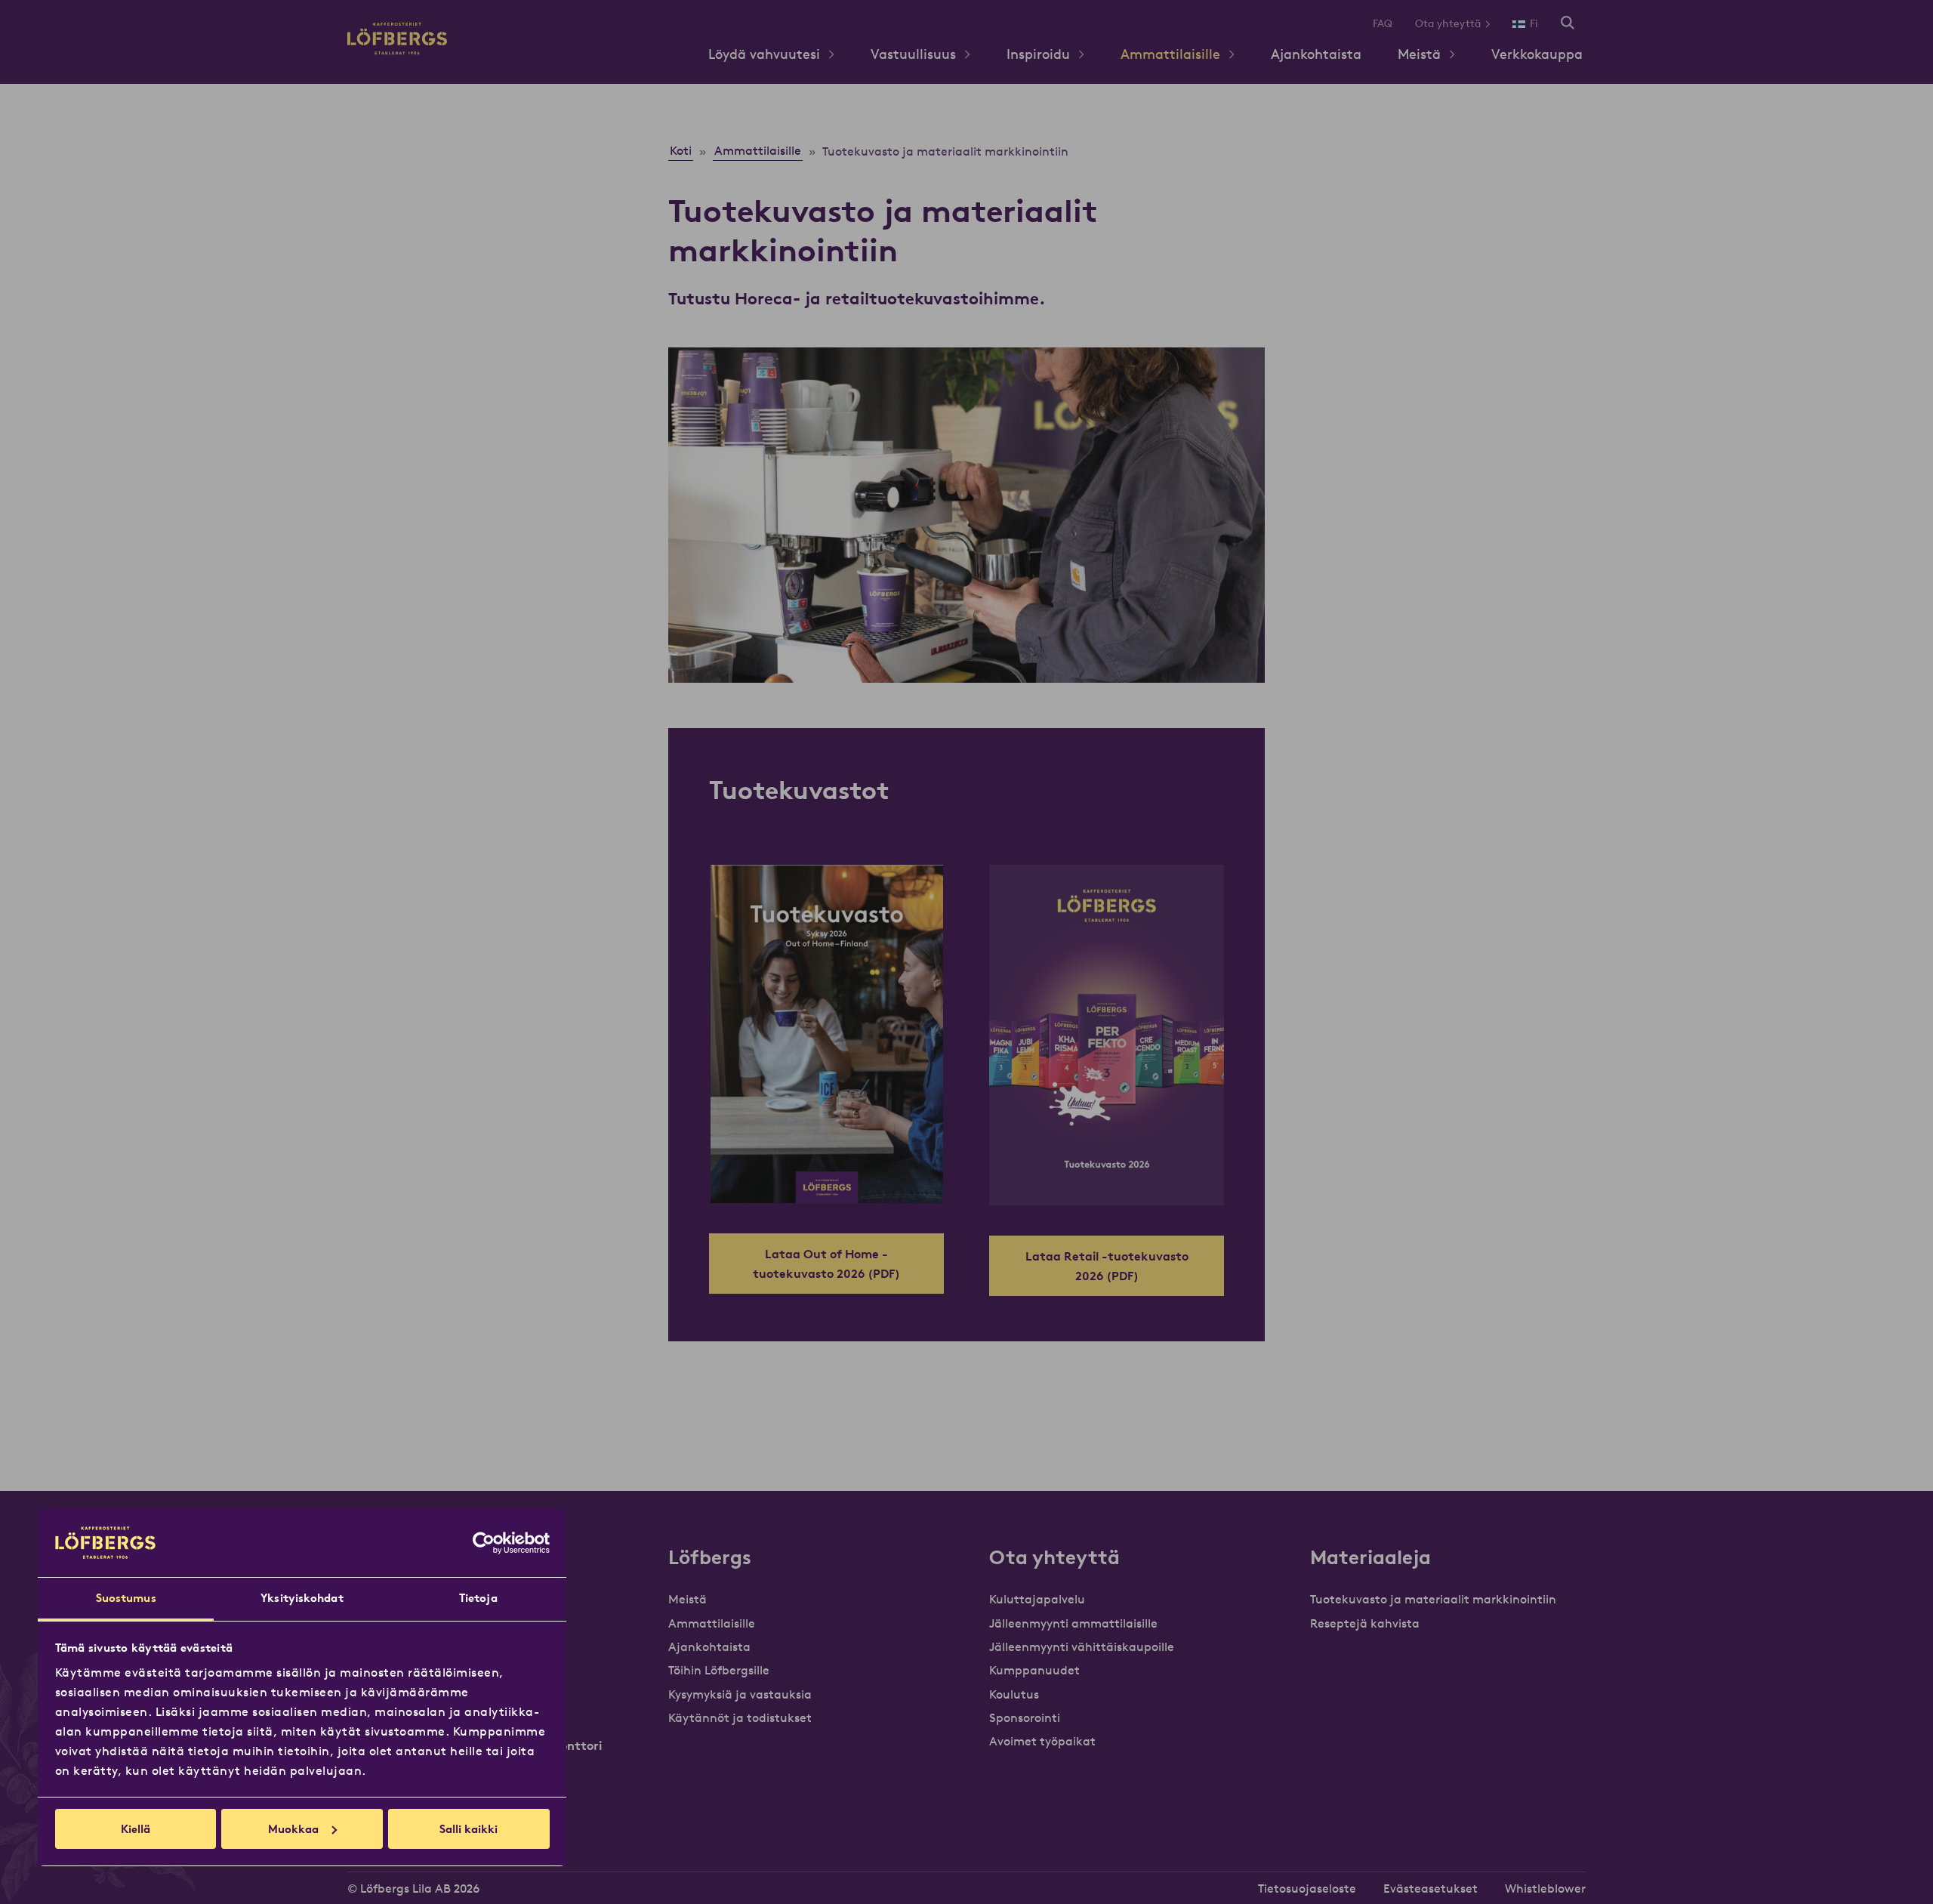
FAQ (1383, 23)
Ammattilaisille (1170, 54)
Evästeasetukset (1430, 1888)
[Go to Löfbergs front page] (397, 50)
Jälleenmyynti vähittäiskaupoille (1082, 1646)
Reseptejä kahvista (1365, 1623)
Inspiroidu (1038, 54)
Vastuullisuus (913, 54)
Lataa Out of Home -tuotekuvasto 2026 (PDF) (826, 1264)
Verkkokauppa (1537, 54)
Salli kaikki (469, 1829)
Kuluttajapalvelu (1037, 1599)
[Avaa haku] (1568, 24)
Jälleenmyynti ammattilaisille (1073, 1623)
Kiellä (136, 1829)
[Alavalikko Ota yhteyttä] (1493, 24)
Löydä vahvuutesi (764, 54)
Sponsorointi (1025, 1717)
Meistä (1419, 54)
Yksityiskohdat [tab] (302, 1598)
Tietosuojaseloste (1307, 1888)
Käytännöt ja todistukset (740, 1717)
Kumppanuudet (1034, 1670)
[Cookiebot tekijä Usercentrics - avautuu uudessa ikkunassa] (484, 1543)
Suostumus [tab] (126, 1598)
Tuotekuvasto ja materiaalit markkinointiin (1433, 1599)
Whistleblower (1545, 1888)
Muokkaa (293, 1829)
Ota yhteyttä (1448, 23)
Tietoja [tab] (478, 1598)
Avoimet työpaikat (1042, 1741)
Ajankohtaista (1316, 54)
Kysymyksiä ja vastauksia (740, 1694)
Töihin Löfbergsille (719, 1670)
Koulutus (1014, 1694)
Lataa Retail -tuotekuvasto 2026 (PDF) (1107, 1266)
